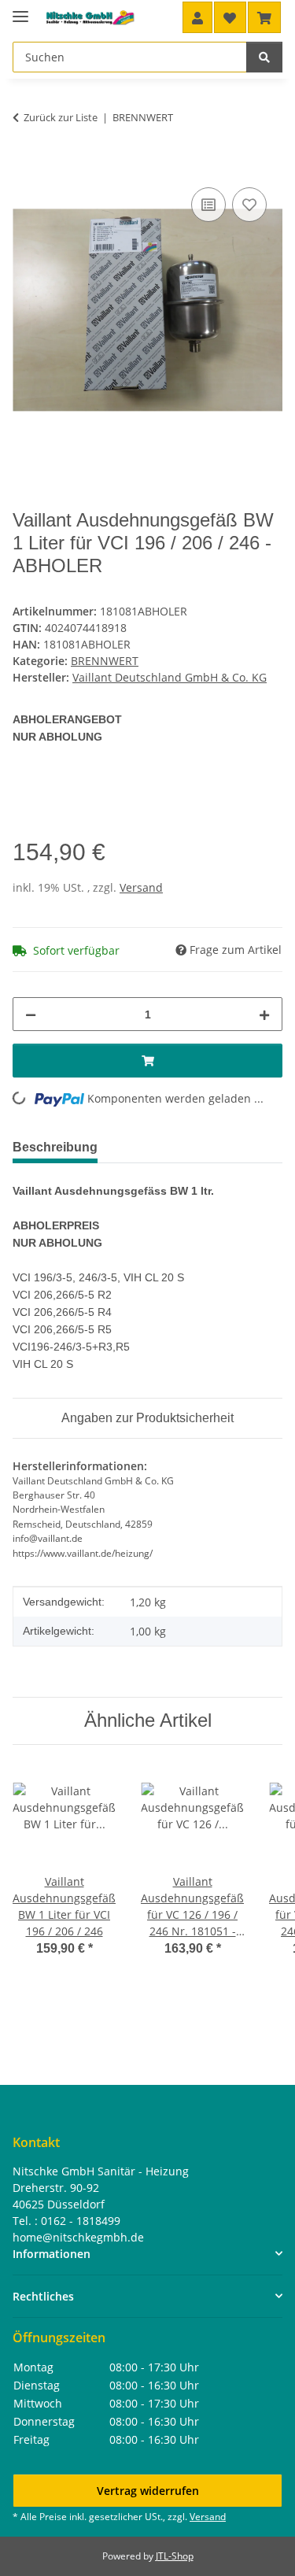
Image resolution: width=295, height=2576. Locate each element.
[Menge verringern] (31, 1014)
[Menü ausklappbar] (20, 10)
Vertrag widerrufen (148, 2491)
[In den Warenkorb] (25, 166)
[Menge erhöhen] (264, 1014)
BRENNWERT (105, 661)
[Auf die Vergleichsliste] (208, 205)
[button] (197, 17)
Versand (141, 887)
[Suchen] (264, 57)
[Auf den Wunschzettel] (249, 205)
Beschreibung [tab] (55, 1147)
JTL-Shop (175, 2556)
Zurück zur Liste (61, 117)
